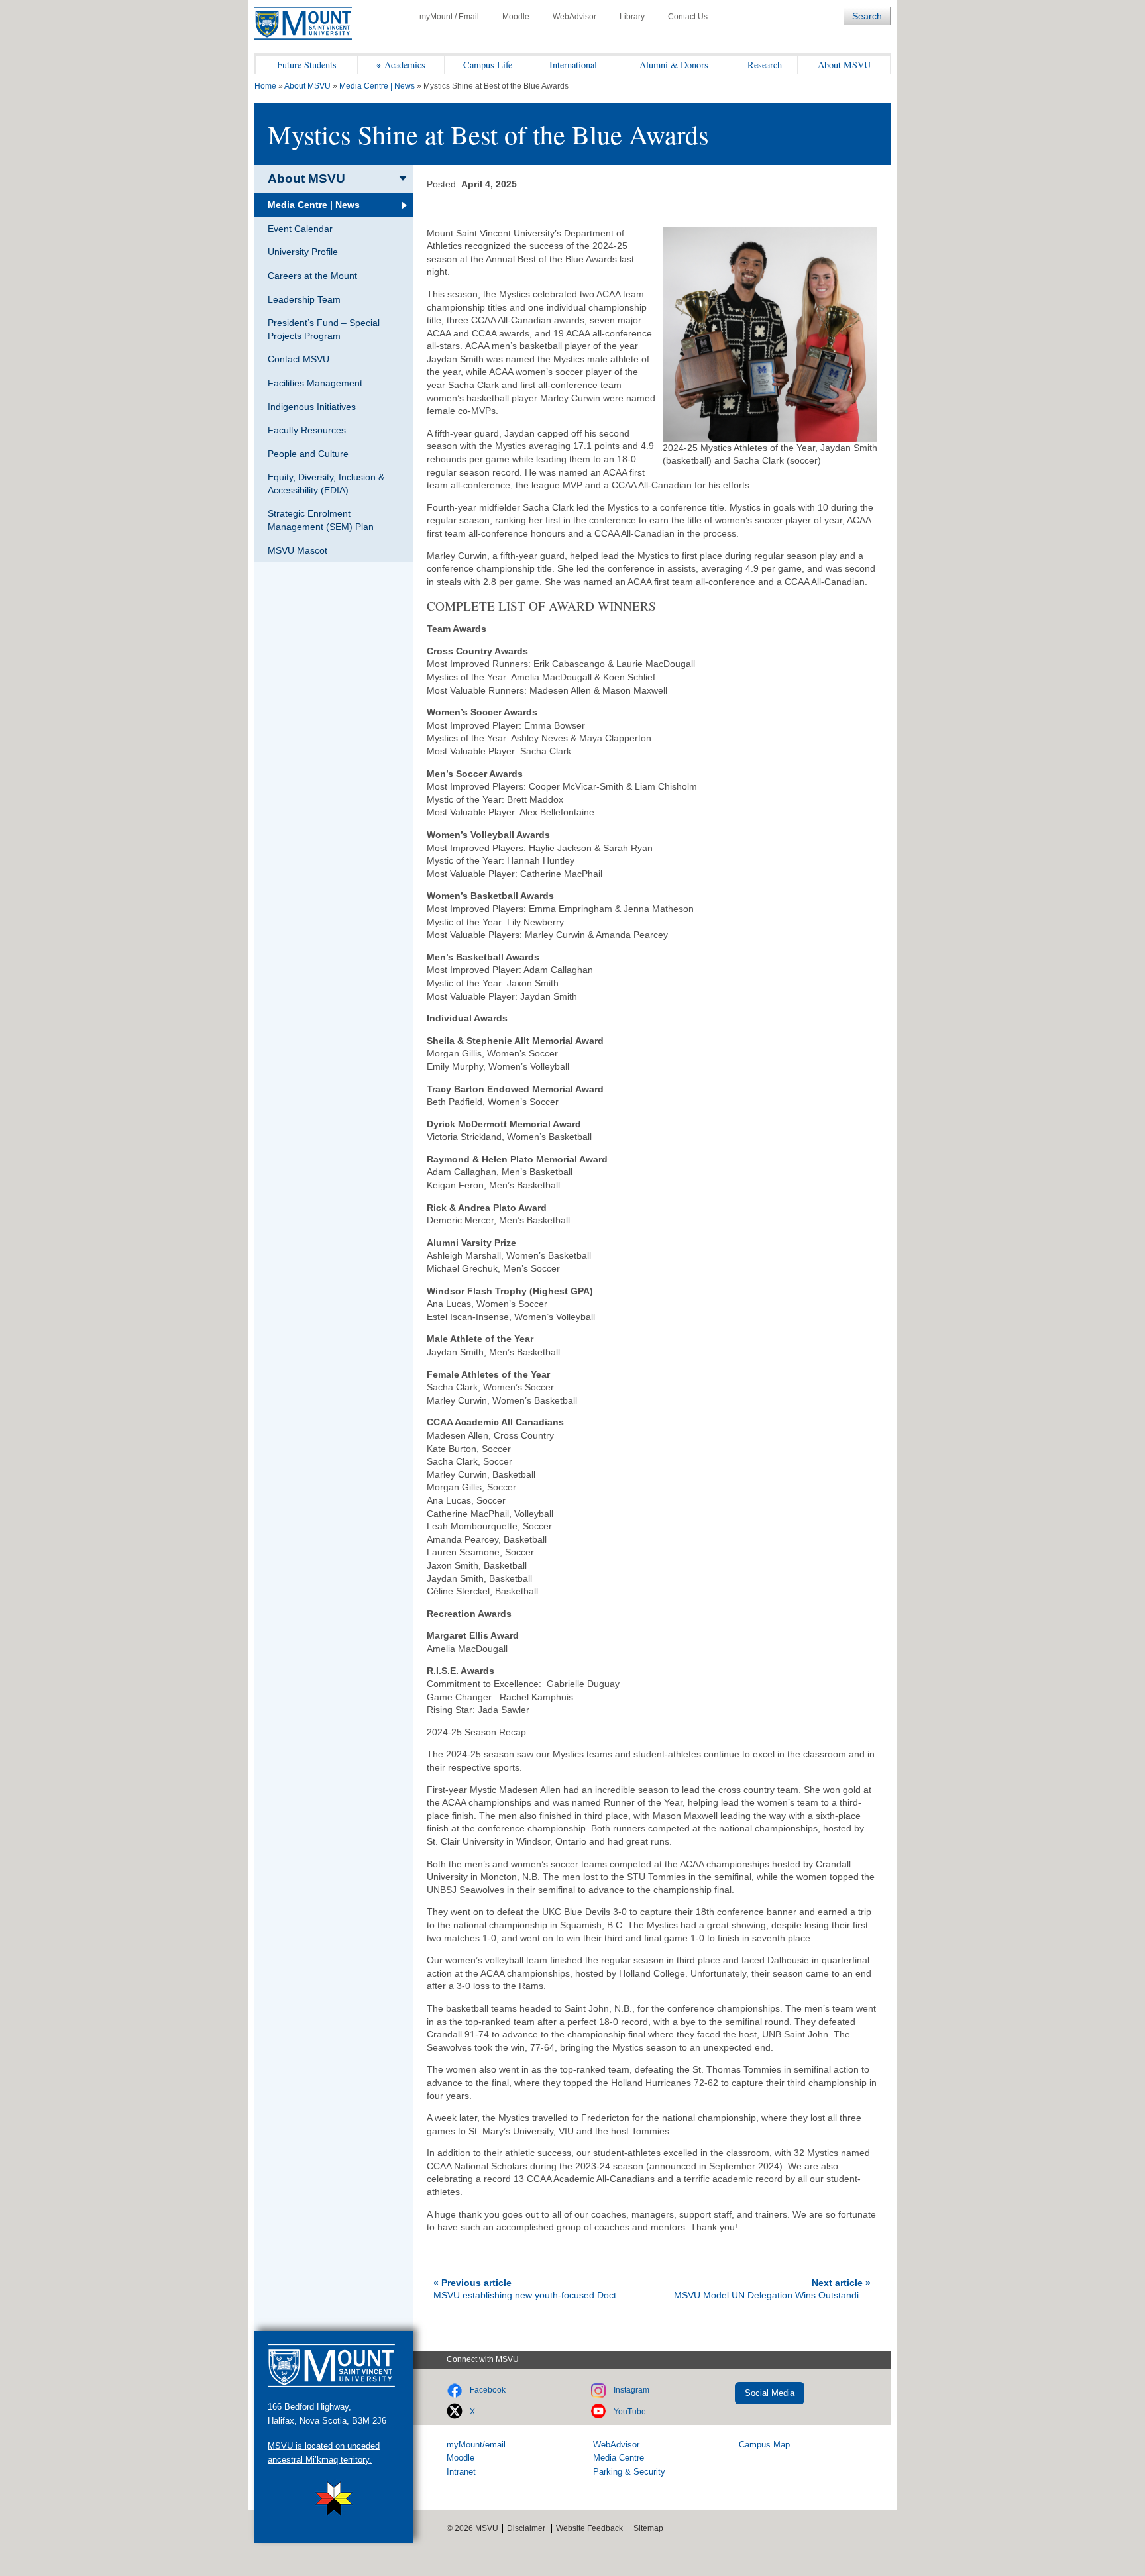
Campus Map (764, 2445)
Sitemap (648, 2528)
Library (632, 17)
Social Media (770, 2393)
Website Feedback (589, 2528)
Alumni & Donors (674, 65)
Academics (405, 65)
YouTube (630, 2412)
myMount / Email (449, 17)
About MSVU (844, 65)
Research (765, 65)
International (573, 65)
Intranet (461, 2472)
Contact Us (688, 17)
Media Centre (619, 2458)
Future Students (307, 65)
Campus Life (488, 65)
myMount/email (476, 2445)
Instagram (631, 2390)
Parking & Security (629, 2472)
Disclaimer (526, 2528)
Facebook (488, 2390)
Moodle (516, 17)
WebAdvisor (574, 17)
